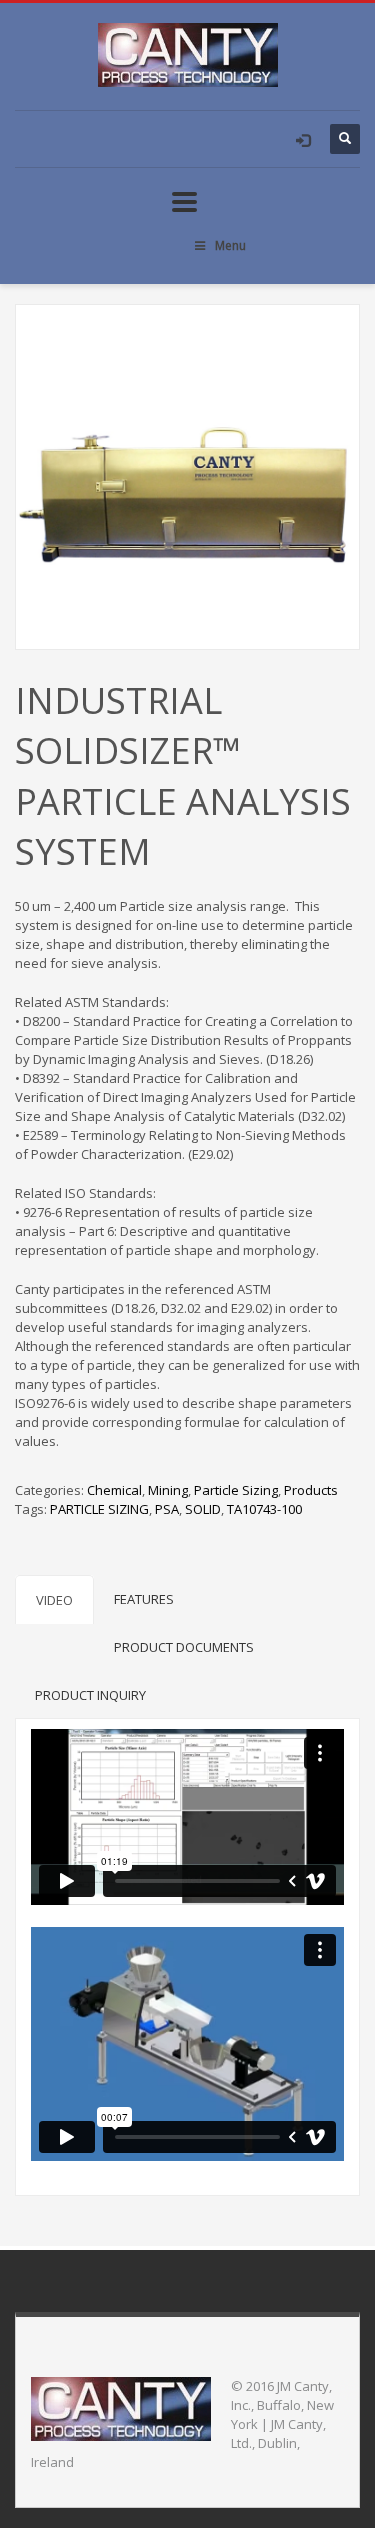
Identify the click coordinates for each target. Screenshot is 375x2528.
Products (311, 1490)
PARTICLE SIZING (99, 1509)
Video (54, 1600)
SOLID (203, 1509)
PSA (167, 1509)
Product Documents (184, 1647)
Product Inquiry (90, 1695)
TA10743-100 (264, 1509)
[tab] (54, 1599)
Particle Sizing (236, 1490)
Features (144, 1599)
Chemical (114, 1490)
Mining (168, 1490)
